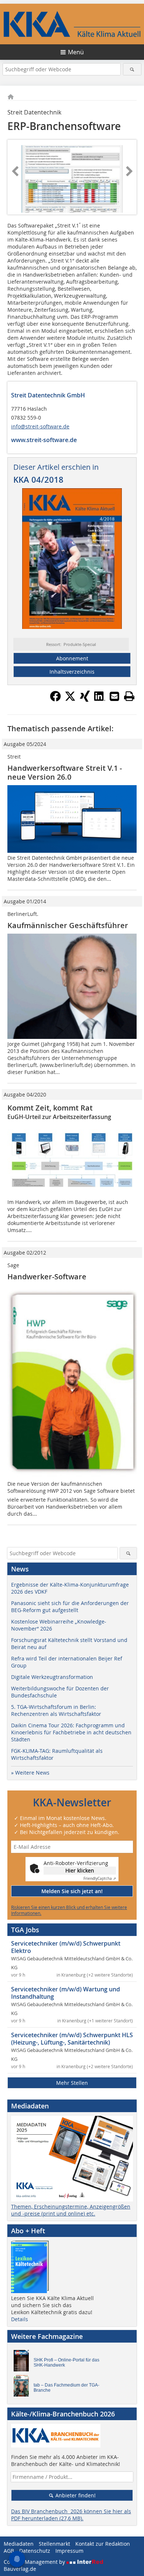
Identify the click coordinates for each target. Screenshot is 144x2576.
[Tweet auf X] (70, 699)
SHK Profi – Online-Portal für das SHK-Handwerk (66, 2363)
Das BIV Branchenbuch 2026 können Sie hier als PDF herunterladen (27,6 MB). (71, 2515)
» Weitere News (30, 1773)
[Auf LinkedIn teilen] (100, 699)
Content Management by (35, 2562)
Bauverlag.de (20, 2569)
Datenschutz (35, 2551)
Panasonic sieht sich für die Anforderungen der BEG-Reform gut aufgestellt (70, 1607)
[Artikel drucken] (129, 696)
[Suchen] (132, 69)
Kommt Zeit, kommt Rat (50, 1108)
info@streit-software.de (40, 426)
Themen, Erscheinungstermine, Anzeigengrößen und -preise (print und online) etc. (71, 2210)
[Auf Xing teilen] (85, 699)
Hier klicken (80, 1870)
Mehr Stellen (72, 2083)
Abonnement (72, 658)
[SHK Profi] (23, 2363)
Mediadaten (19, 2544)
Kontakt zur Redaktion (103, 2544)
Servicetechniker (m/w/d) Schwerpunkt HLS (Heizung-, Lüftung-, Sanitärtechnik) (72, 2039)
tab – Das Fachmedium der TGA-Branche (66, 2388)
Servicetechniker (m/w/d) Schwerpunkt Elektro (66, 1947)
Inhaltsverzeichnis (72, 672)
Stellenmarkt (54, 2544)
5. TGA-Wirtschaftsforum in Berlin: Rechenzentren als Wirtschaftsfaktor (56, 1710)
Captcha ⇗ (100, 1879)
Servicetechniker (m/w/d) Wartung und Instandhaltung (66, 1993)
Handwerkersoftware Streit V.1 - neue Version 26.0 (65, 772)
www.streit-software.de (44, 440)
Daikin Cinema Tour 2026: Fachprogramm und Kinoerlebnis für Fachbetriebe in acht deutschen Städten (71, 1732)
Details (20, 2319)
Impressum (69, 2551)
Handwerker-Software (47, 1277)
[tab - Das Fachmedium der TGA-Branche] (23, 2388)
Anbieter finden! (75, 2495)
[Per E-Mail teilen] (114, 696)
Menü (76, 52)
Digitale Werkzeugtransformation (52, 1677)
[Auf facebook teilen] (55, 699)
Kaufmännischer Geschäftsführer (68, 925)
